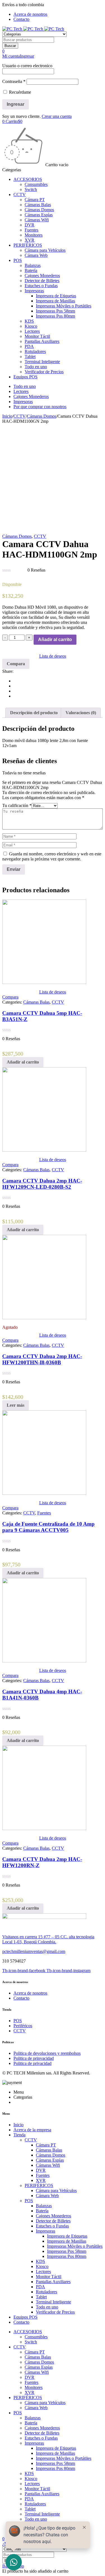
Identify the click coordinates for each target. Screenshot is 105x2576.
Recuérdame (19, 92)
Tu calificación (17, 805)
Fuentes (44, 1513)
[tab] (34, 713)
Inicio (7, 416)
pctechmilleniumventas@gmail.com (34, 1951)
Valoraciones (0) (81, 713)
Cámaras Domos (42, 416)
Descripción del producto (34, 713)
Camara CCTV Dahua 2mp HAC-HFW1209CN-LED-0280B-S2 (42, 1184)
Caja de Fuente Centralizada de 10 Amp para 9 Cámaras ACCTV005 (48, 1527)
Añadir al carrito (55, 639)
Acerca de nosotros (30, 14)
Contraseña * (14, 81)
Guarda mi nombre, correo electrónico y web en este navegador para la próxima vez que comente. (52, 856)
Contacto (21, 19)
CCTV (20, 416)
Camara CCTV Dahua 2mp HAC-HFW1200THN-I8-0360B (42, 1359)
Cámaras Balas (36, 1002)
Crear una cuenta (57, 116)
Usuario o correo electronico (27, 66)
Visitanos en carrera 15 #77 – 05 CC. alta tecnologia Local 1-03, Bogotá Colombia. (48, 1939)
